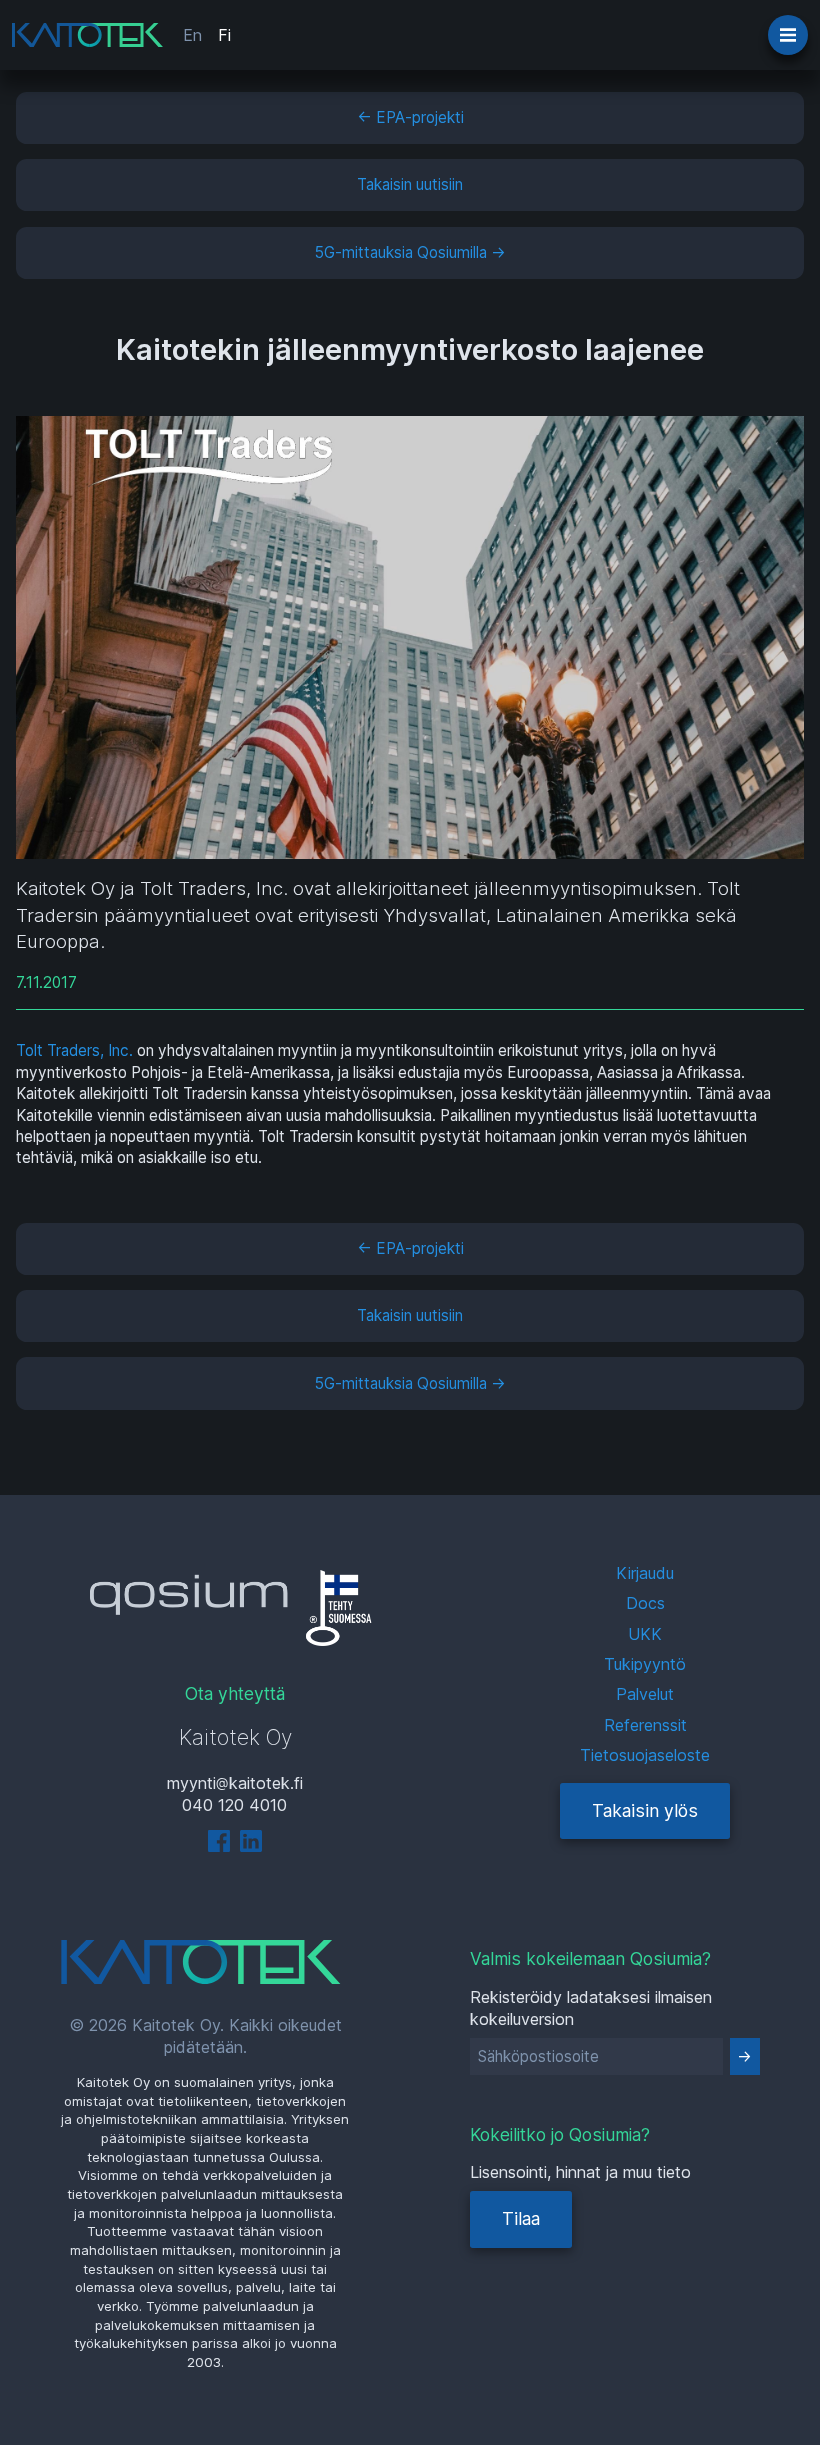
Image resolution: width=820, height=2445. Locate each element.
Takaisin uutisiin (410, 184)
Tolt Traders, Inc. (74, 1050)
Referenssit (645, 1725)
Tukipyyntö (645, 1664)
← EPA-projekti (410, 117)
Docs (645, 1603)
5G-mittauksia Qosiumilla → (410, 252)
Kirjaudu (645, 1573)
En (192, 35)
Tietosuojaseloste (645, 1755)
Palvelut (645, 1694)
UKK (645, 1634)
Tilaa (521, 2218)
